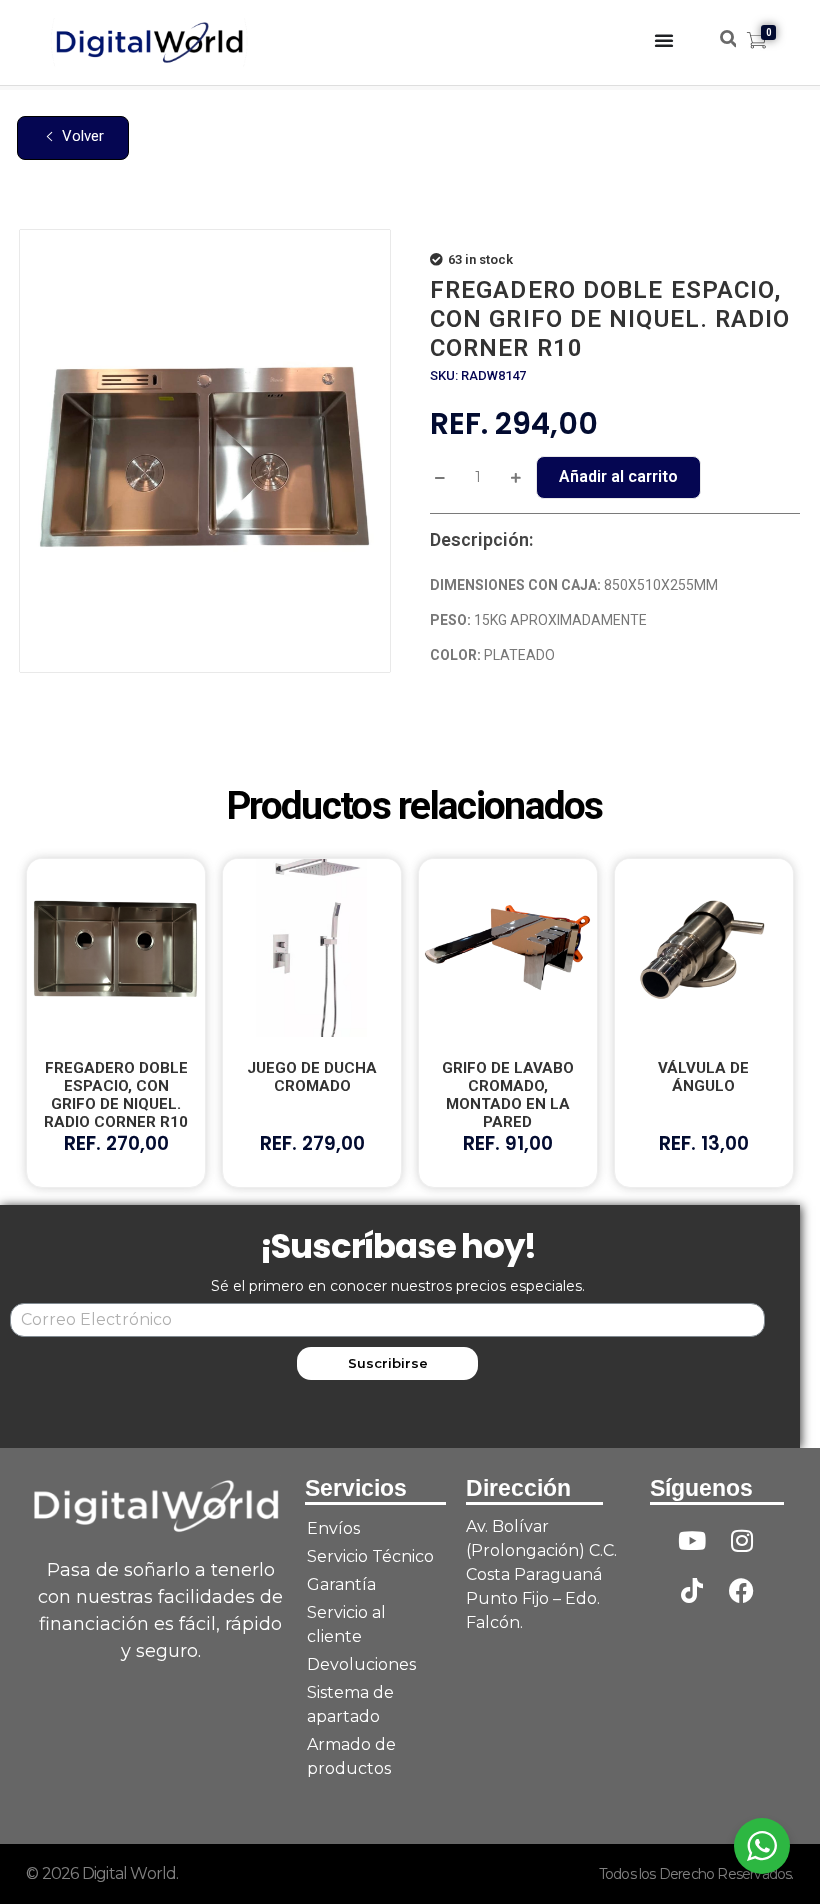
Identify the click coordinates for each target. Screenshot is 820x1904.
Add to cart (618, 477)
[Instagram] (742, 1540)
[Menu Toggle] (664, 40)
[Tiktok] (692, 1590)
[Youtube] (692, 1540)
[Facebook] (742, 1590)
